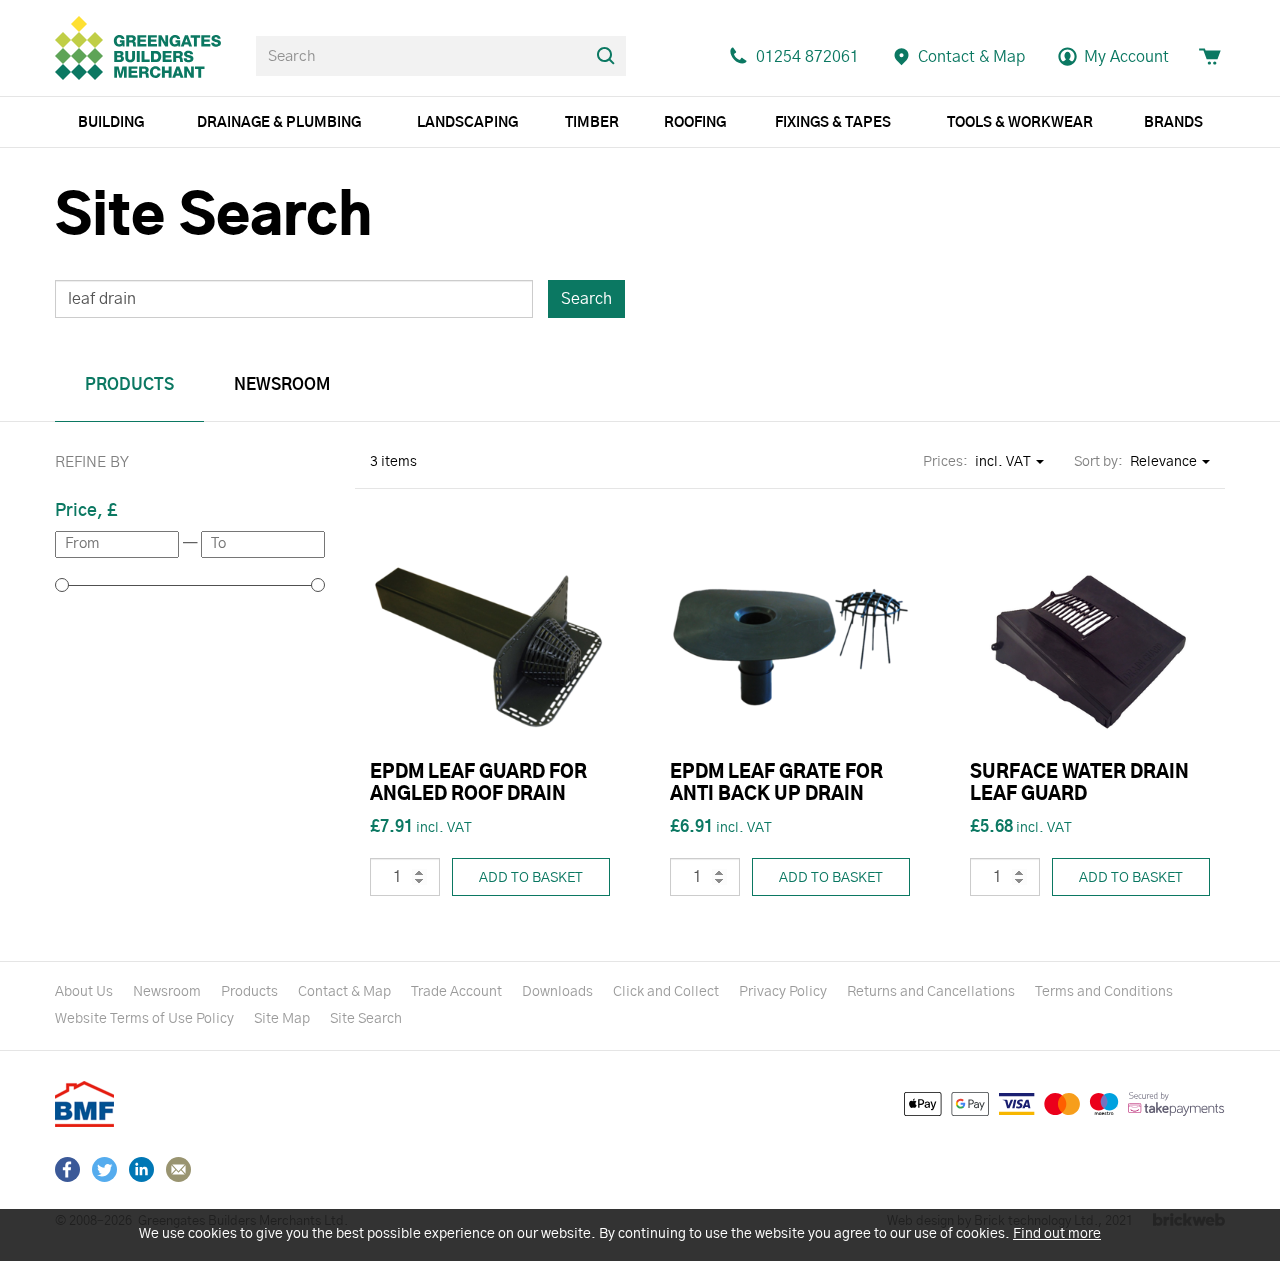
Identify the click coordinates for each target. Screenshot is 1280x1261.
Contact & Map (344, 992)
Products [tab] (129, 385)
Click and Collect (666, 992)
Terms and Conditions (1104, 992)
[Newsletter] (178, 1169)
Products (249, 992)
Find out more (1057, 1234)
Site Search (366, 1019)
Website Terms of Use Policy (144, 1019)
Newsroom (167, 992)
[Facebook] (67, 1169)
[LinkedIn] (141, 1169)
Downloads (557, 992)
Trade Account (456, 992)
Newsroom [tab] (282, 385)
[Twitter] (104, 1169)
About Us (84, 992)
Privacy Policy (783, 992)
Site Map (282, 1019)
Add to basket (531, 878)
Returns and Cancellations (931, 992)
